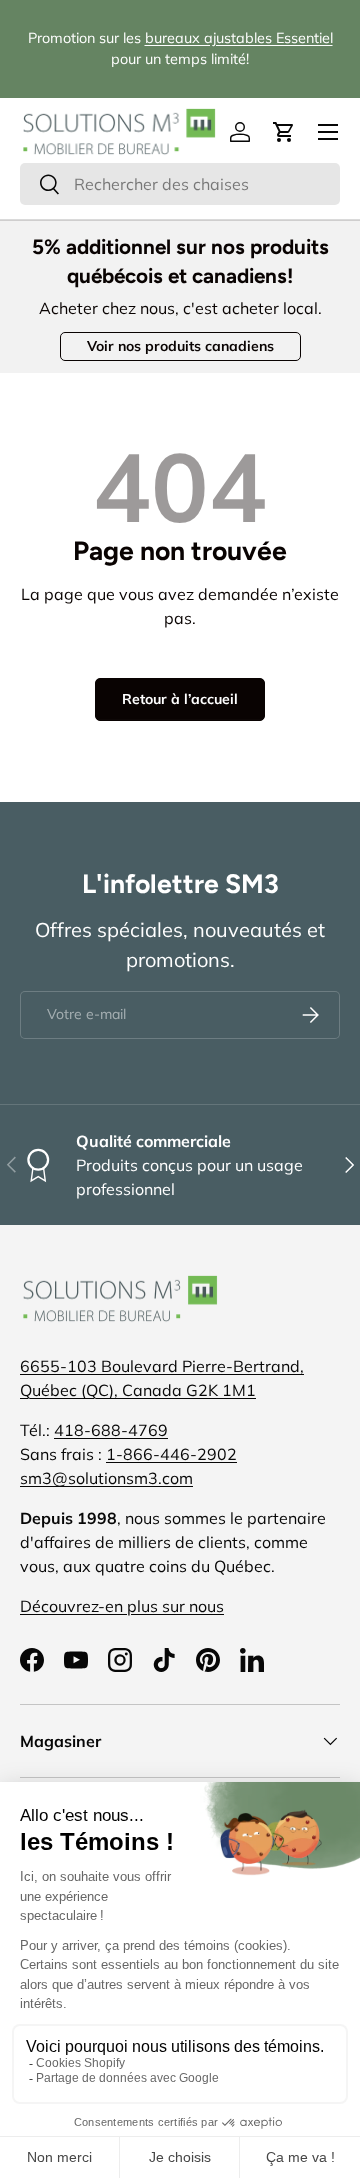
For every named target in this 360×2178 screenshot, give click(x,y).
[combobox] (180, 184)
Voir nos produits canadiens (180, 346)
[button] (284, 132)
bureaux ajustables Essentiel (239, 38)
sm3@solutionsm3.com (106, 1478)
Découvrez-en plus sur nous (122, 1606)
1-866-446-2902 (171, 1454)
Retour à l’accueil (180, 699)
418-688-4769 (111, 1430)
